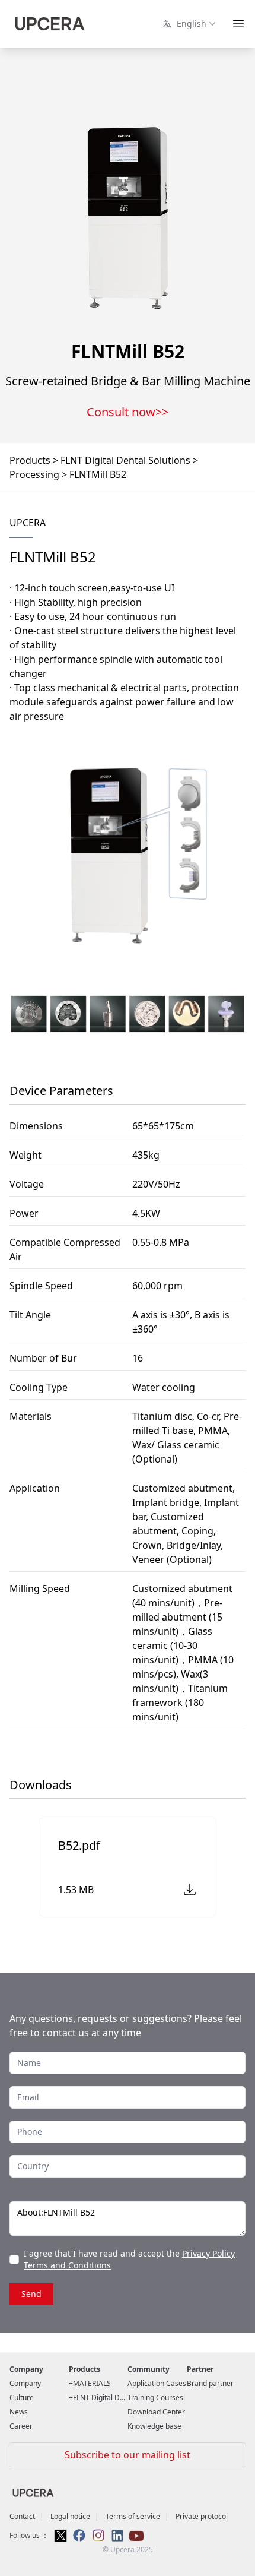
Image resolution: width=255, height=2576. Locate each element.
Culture (22, 2398)
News (19, 2412)
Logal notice (70, 2516)
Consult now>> (128, 412)
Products (30, 460)
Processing (34, 474)
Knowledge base (154, 2426)
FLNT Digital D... (99, 2398)
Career (21, 2426)
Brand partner (210, 2383)
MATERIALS (92, 2383)
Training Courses (155, 2398)
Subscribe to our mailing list (128, 2455)
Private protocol (202, 2516)
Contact (22, 2516)
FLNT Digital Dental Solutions (125, 460)
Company (25, 2383)
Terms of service (133, 2516)
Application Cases (157, 2383)
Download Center (156, 2412)
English (189, 23)
